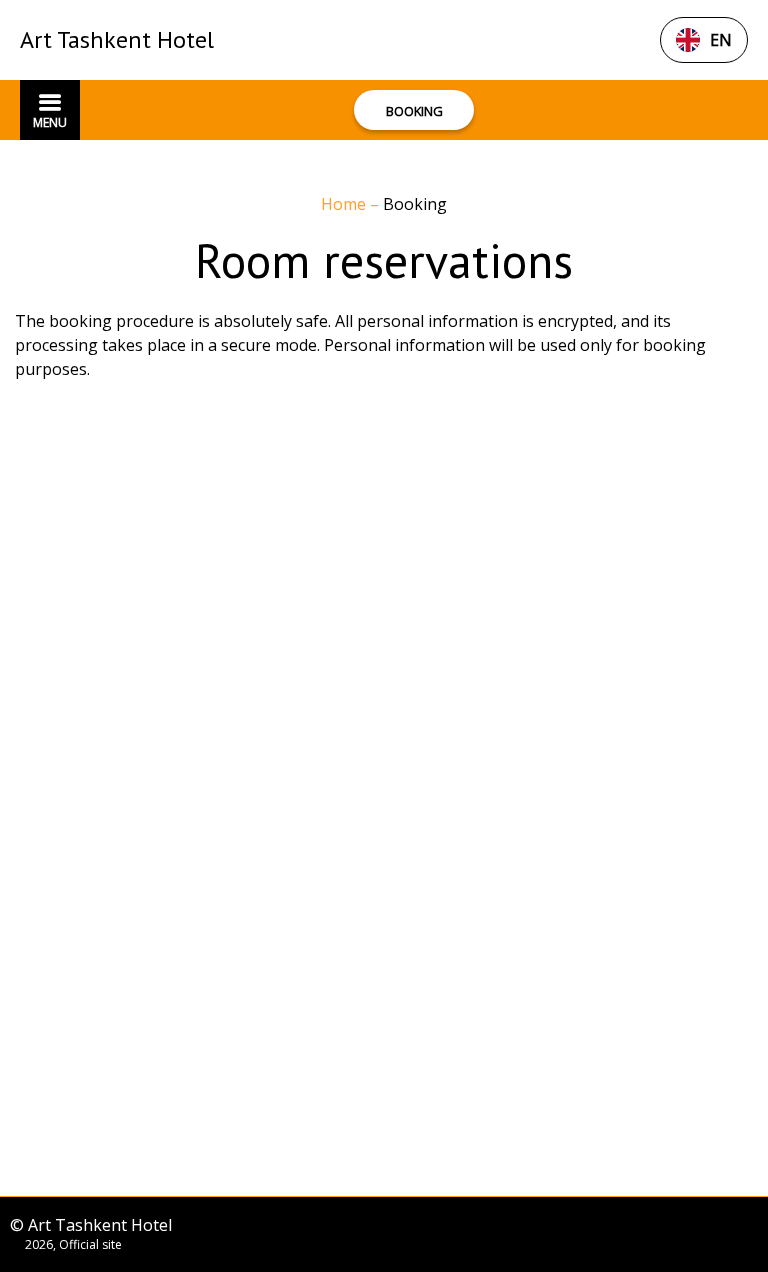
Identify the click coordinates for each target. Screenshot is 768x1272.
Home (345, 204)
